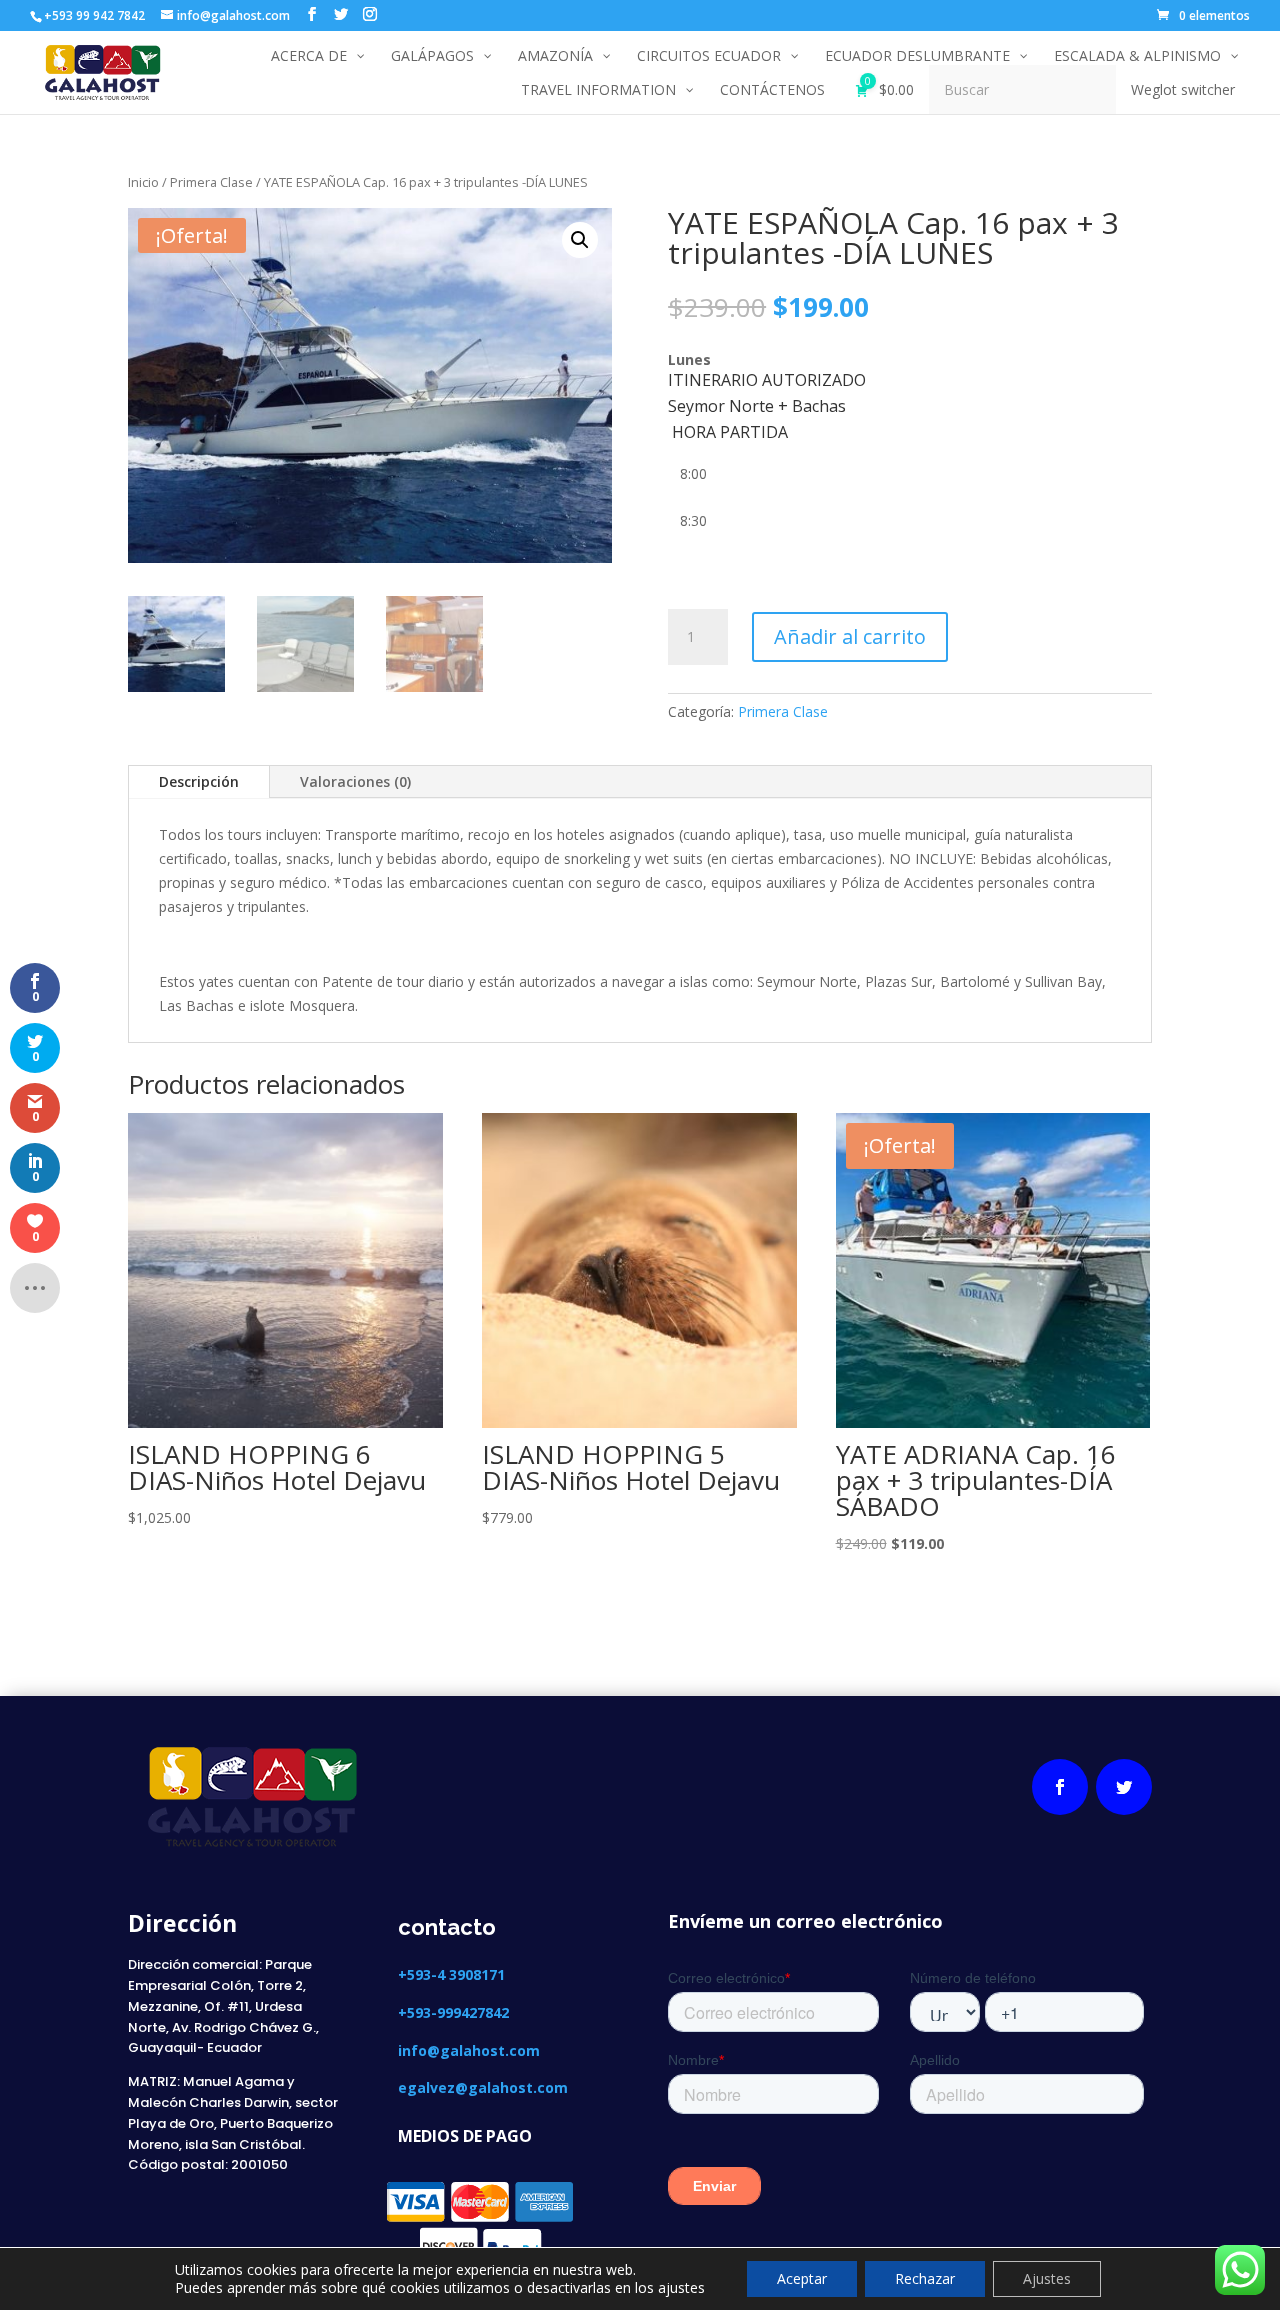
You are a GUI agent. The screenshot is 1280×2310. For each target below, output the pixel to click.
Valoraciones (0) (355, 781)
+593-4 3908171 (453, 1974)
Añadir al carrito (850, 636)
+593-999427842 (453, 2012)
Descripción (199, 781)
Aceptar (802, 2278)
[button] (580, 240)
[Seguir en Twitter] (1124, 1787)
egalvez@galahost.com (483, 2087)
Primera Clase (211, 182)
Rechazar (925, 2278)
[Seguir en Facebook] (1060, 1787)
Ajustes (1047, 2278)
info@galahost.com (469, 2050)
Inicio (143, 182)
